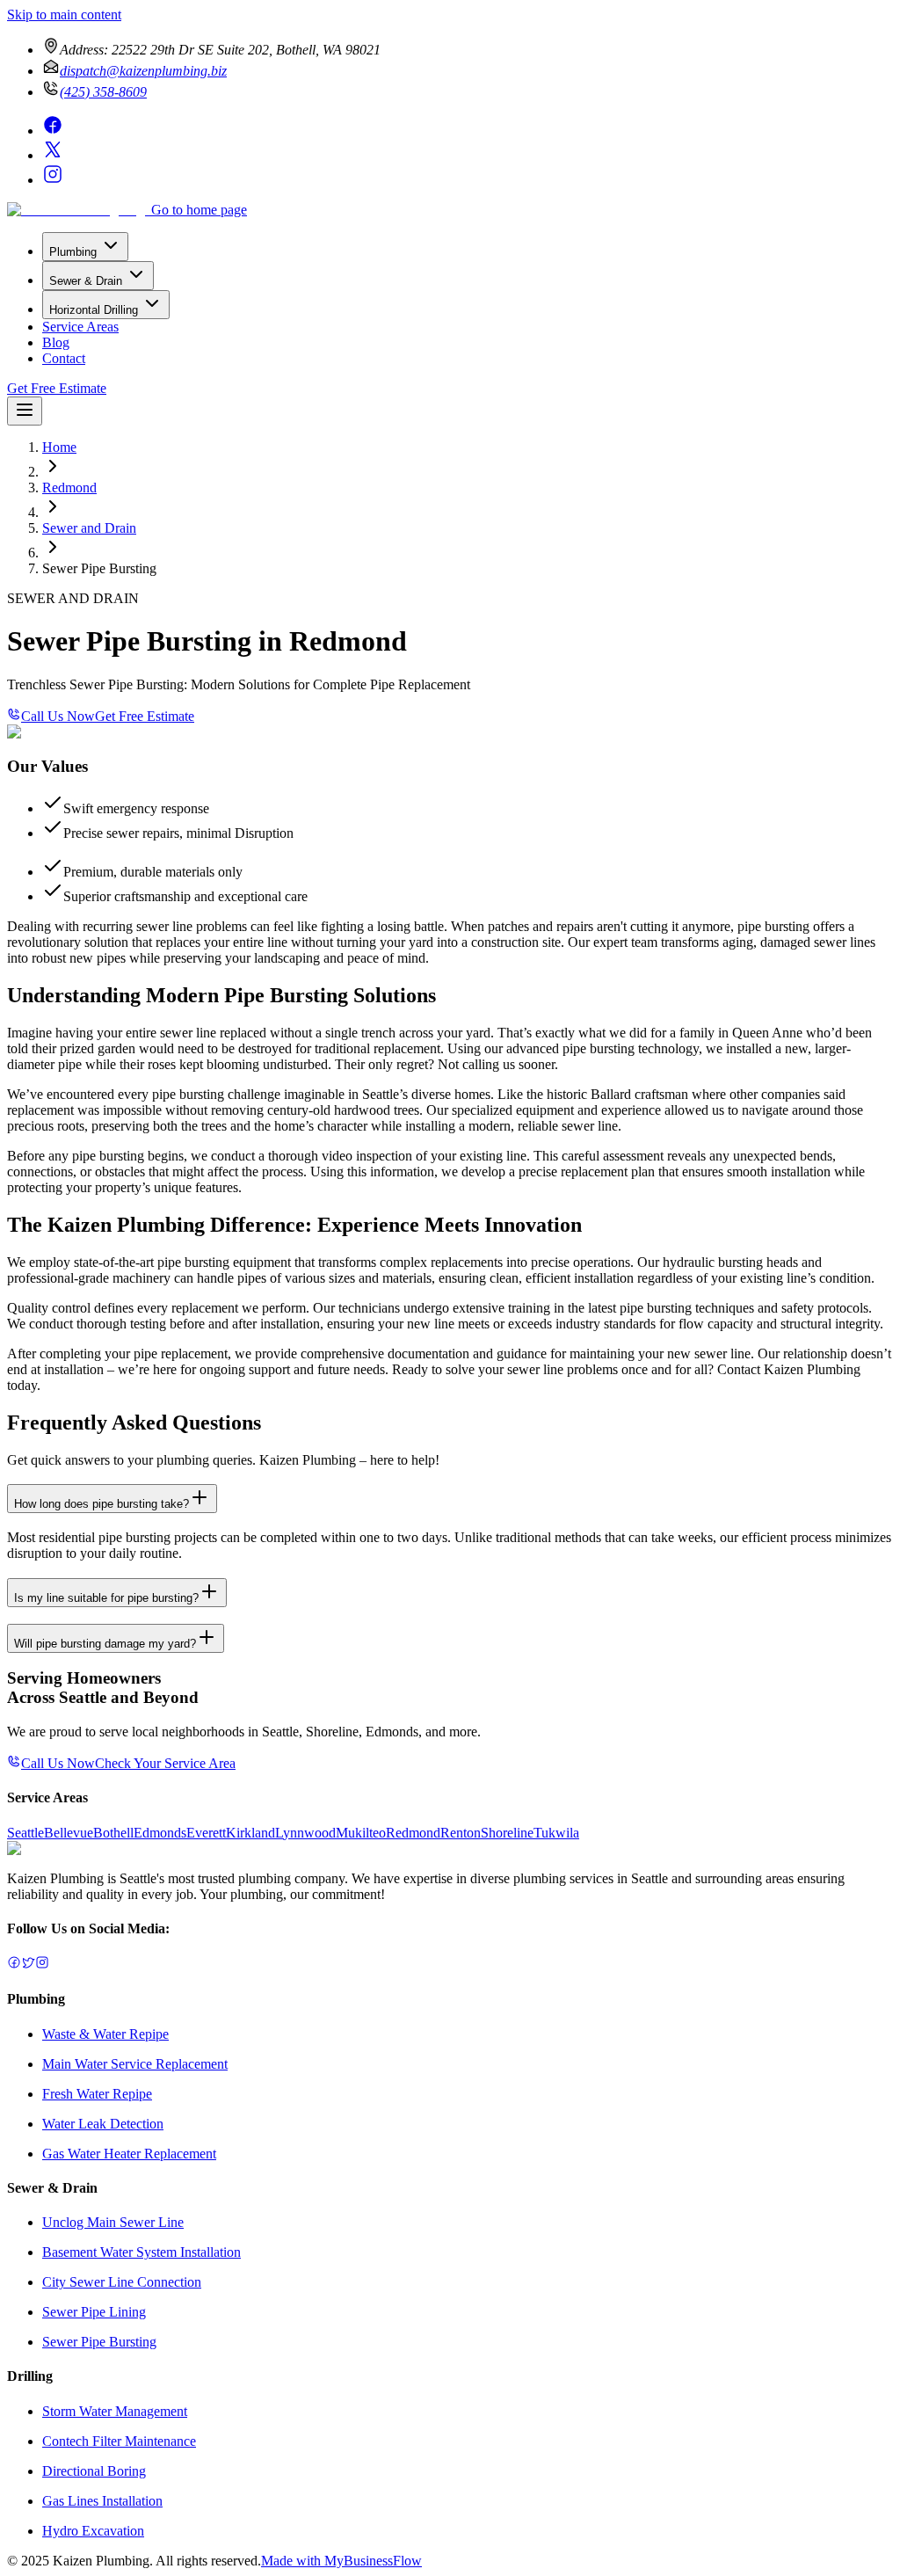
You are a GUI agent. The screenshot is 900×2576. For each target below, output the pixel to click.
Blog (56, 342)
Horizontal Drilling (94, 310)
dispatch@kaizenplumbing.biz (143, 71)
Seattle (25, 1833)
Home (59, 447)
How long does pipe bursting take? (102, 1504)
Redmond (69, 488)
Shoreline (507, 1833)
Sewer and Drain (89, 528)
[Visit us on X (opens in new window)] (53, 155)
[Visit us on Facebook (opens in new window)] (53, 131)
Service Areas (80, 327)
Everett (206, 1833)
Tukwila (556, 1833)
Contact (64, 358)
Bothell (113, 1833)
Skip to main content (64, 15)
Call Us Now (58, 716)
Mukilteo (361, 1833)
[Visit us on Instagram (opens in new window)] (53, 180)
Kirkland (250, 1833)
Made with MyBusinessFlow (341, 2561)
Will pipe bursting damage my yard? (105, 1644)
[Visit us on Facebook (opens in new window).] (14, 1965)
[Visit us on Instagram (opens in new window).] (42, 1965)
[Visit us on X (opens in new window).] (28, 1965)
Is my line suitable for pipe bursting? (106, 1598)
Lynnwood (305, 1833)
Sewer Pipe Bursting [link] (99, 568)
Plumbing (73, 252)
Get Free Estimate (57, 388)
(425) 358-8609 (103, 92)
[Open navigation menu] (25, 411)
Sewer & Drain (86, 281)
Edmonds (160, 1833)
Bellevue (69, 1833)
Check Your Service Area (165, 1763)
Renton (461, 1833)
